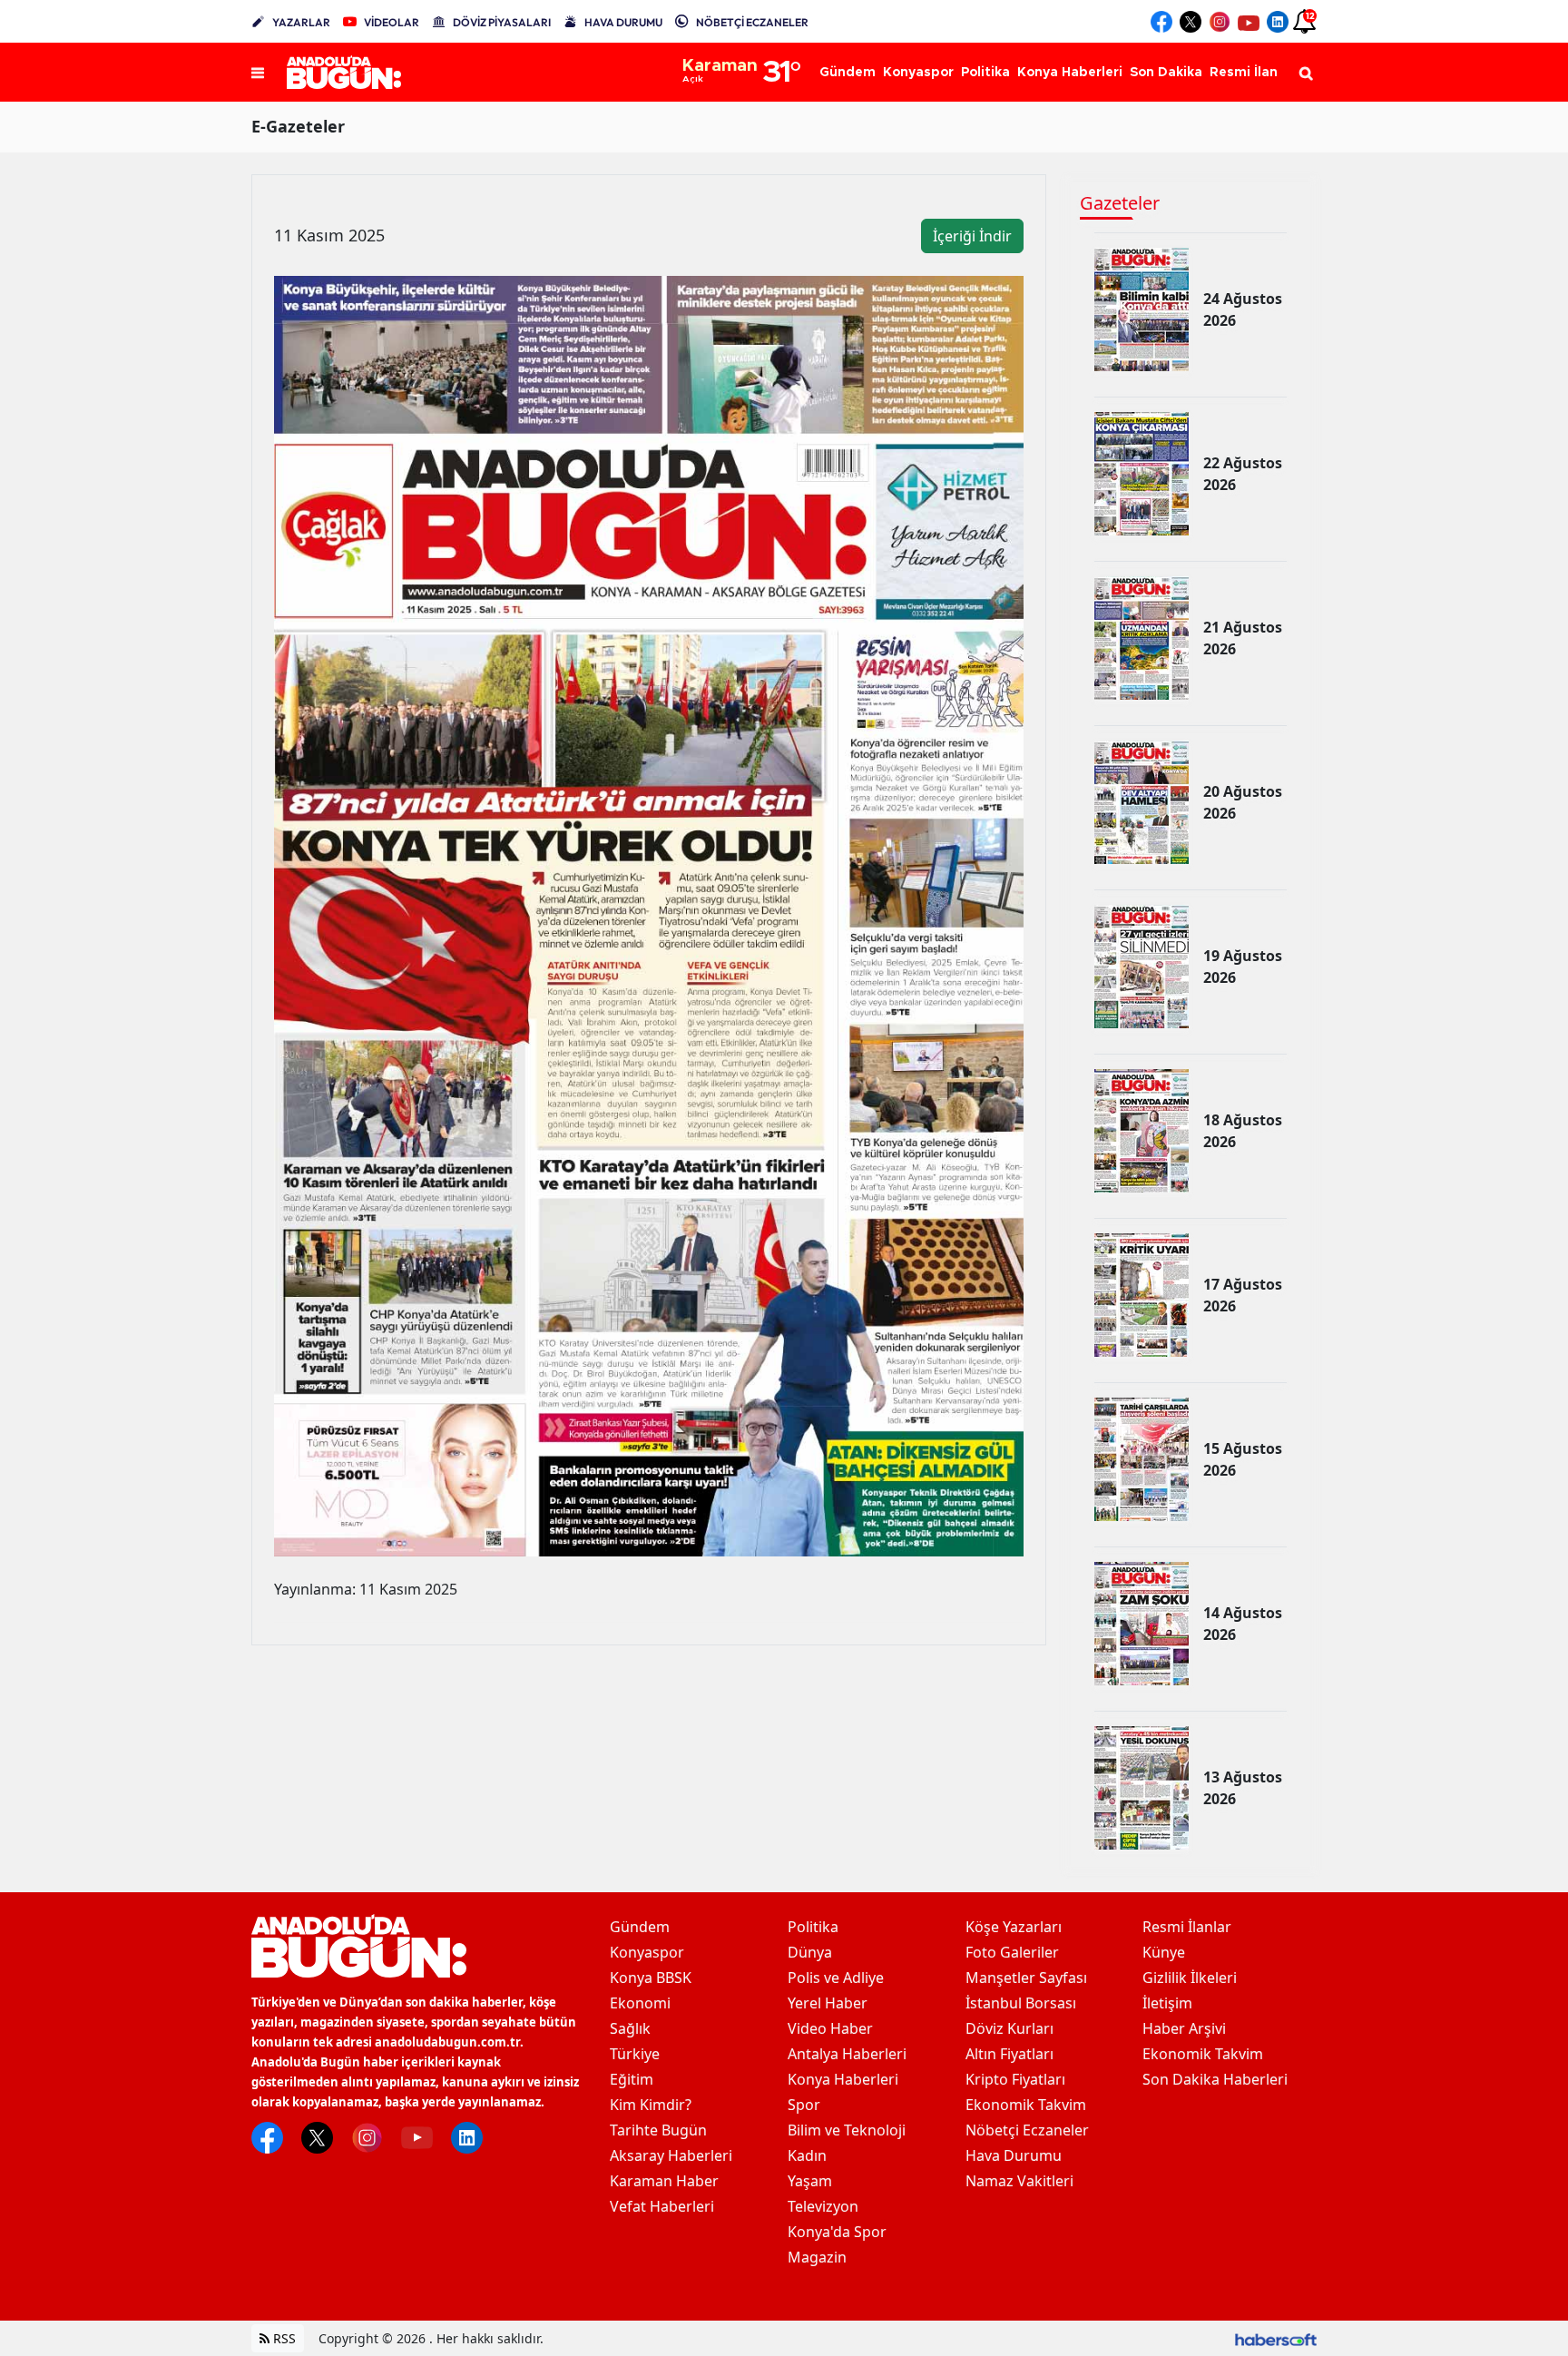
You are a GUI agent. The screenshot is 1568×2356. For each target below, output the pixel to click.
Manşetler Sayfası (1026, 1978)
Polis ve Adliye (836, 1978)
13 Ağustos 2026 (1243, 1788)
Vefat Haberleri (662, 2206)
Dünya (810, 1952)
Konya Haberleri (843, 2079)
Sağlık (630, 2028)
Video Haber (830, 2028)
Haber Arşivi (1184, 2028)
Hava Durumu (1014, 2155)
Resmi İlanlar (1187, 1927)
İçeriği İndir (972, 236)
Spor (804, 2105)
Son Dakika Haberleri (1215, 2079)
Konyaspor (647, 1952)
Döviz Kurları (1009, 2028)
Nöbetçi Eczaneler (1027, 2130)
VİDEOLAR (392, 22)
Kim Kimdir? (651, 2105)
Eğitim (632, 2079)
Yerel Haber (828, 2003)
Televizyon (823, 2206)
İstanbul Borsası (1021, 2003)
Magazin (817, 2257)
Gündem (640, 1927)
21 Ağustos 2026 (1243, 638)
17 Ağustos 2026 (1243, 1295)
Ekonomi (640, 2003)
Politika (813, 1927)
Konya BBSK (651, 1978)
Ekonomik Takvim (1026, 2105)
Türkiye (635, 2054)
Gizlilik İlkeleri (1190, 1978)
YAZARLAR (301, 22)
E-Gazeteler (298, 126)
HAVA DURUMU (623, 22)
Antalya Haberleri (847, 2054)
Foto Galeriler (1012, 1952)
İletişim (1167, 2003)
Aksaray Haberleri (671, 2155)
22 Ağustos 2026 (1243, 474)
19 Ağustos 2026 (1243, 967)
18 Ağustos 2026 (1243, 1131)
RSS (283, 2338)
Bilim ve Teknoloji (847, 2130)
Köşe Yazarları (1014, 1927)
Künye (1164, 1952)
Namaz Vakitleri (1019, 2181)
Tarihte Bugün (658, 2130)
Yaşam (810, 2181)
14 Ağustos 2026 (1243, 1624)
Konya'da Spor (837, 2232)
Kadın (807, 2155)
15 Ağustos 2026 (1243, 1459)
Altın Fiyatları (1009, 2054)
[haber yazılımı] (1276, 2338)
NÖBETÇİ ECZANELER (752, 22)
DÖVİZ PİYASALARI (502, 22)
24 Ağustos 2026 (1243, 309)
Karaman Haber (664, 2181)
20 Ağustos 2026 (1243, 802)
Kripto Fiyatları (1015, 2079)
